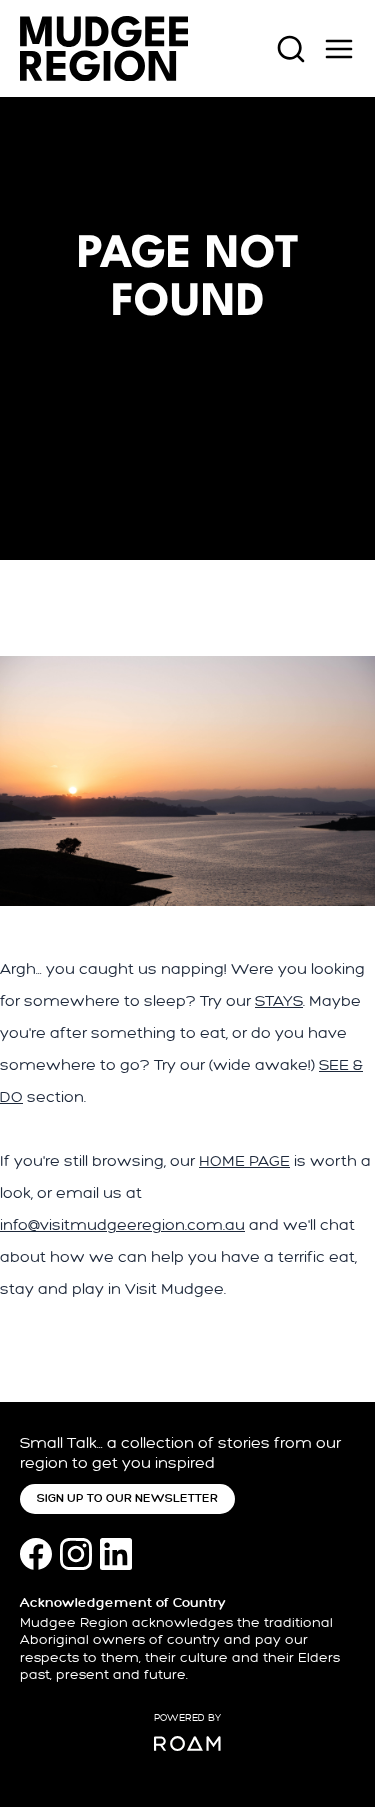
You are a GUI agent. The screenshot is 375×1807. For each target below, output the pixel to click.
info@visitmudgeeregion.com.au (122, 1225)
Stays (279, 1001)
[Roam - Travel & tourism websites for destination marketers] (187, 1743)
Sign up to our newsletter (127, 1498)
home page (244, 1161)
